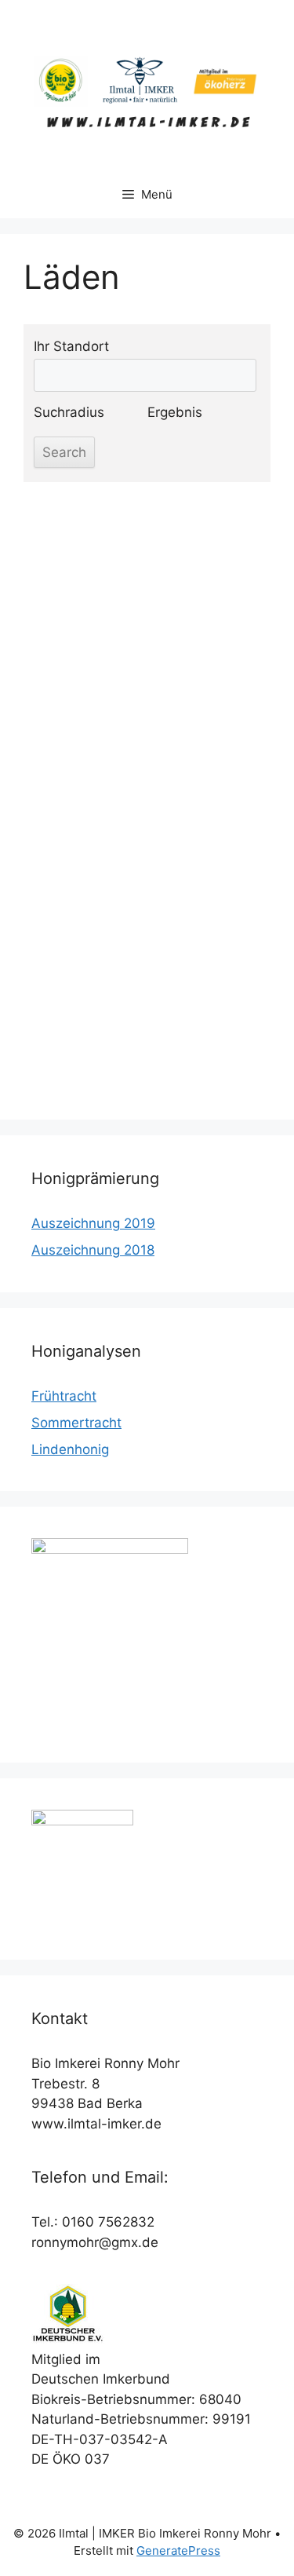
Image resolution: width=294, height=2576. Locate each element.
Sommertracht (76, 1423)
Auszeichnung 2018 (93, 1250)
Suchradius (69, 412)
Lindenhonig (70, 1449)
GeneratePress (178, 2550)
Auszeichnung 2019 (93, 1223)
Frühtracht (64, 1396)
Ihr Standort (71, 346)
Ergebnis (175, 412)
